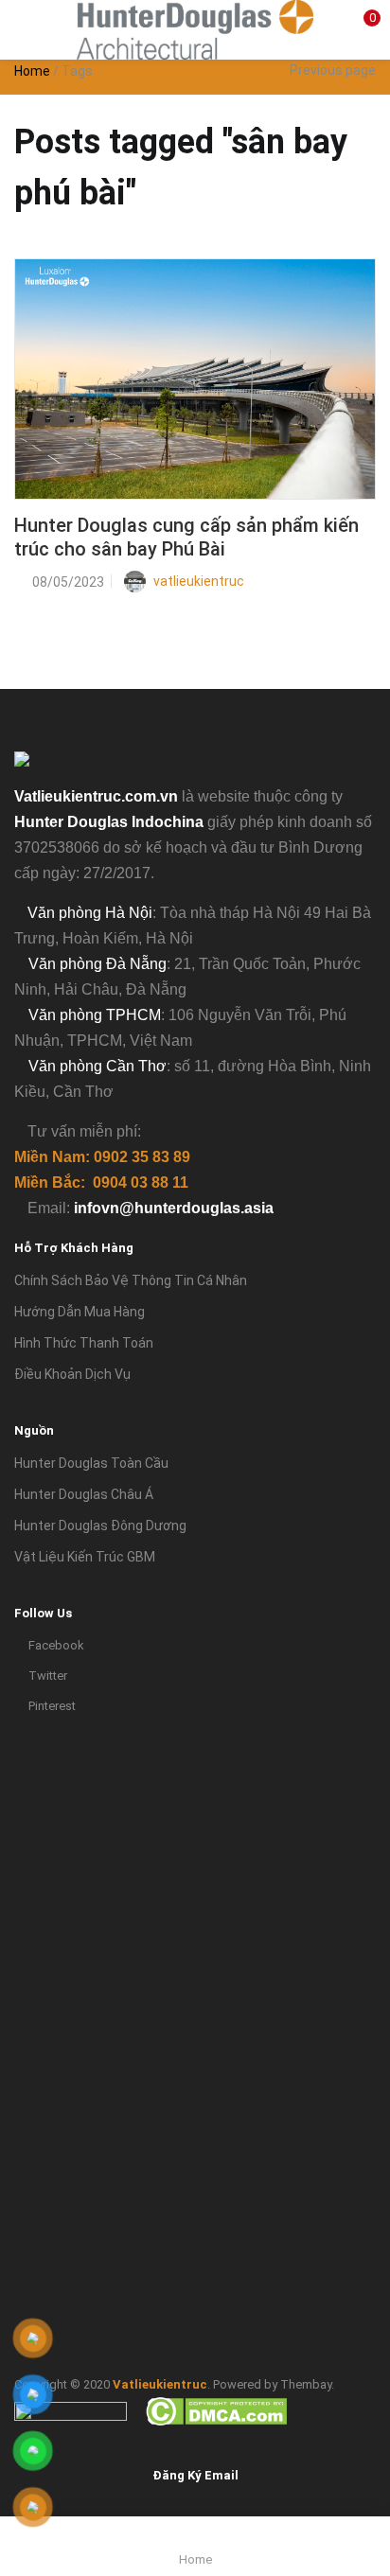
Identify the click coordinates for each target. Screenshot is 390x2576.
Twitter (48, 1676)
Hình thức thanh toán (84, 1343)
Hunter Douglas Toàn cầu (91, 1463)
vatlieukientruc (199, 581)
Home (32, 71)
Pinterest (52, 1706)
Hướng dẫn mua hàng (80, 1312)
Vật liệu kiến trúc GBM (85, 1557)
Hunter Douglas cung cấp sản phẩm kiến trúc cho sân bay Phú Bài (186, 537)
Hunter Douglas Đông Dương (100, 1526)
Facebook (56, 1645)
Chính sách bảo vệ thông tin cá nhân (131, 1280)
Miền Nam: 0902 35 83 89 (102, 1157)
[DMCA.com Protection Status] (216, 2410)
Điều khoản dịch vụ (72, 1374)
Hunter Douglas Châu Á (84, 1494)
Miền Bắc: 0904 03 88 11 (101, 1182)
